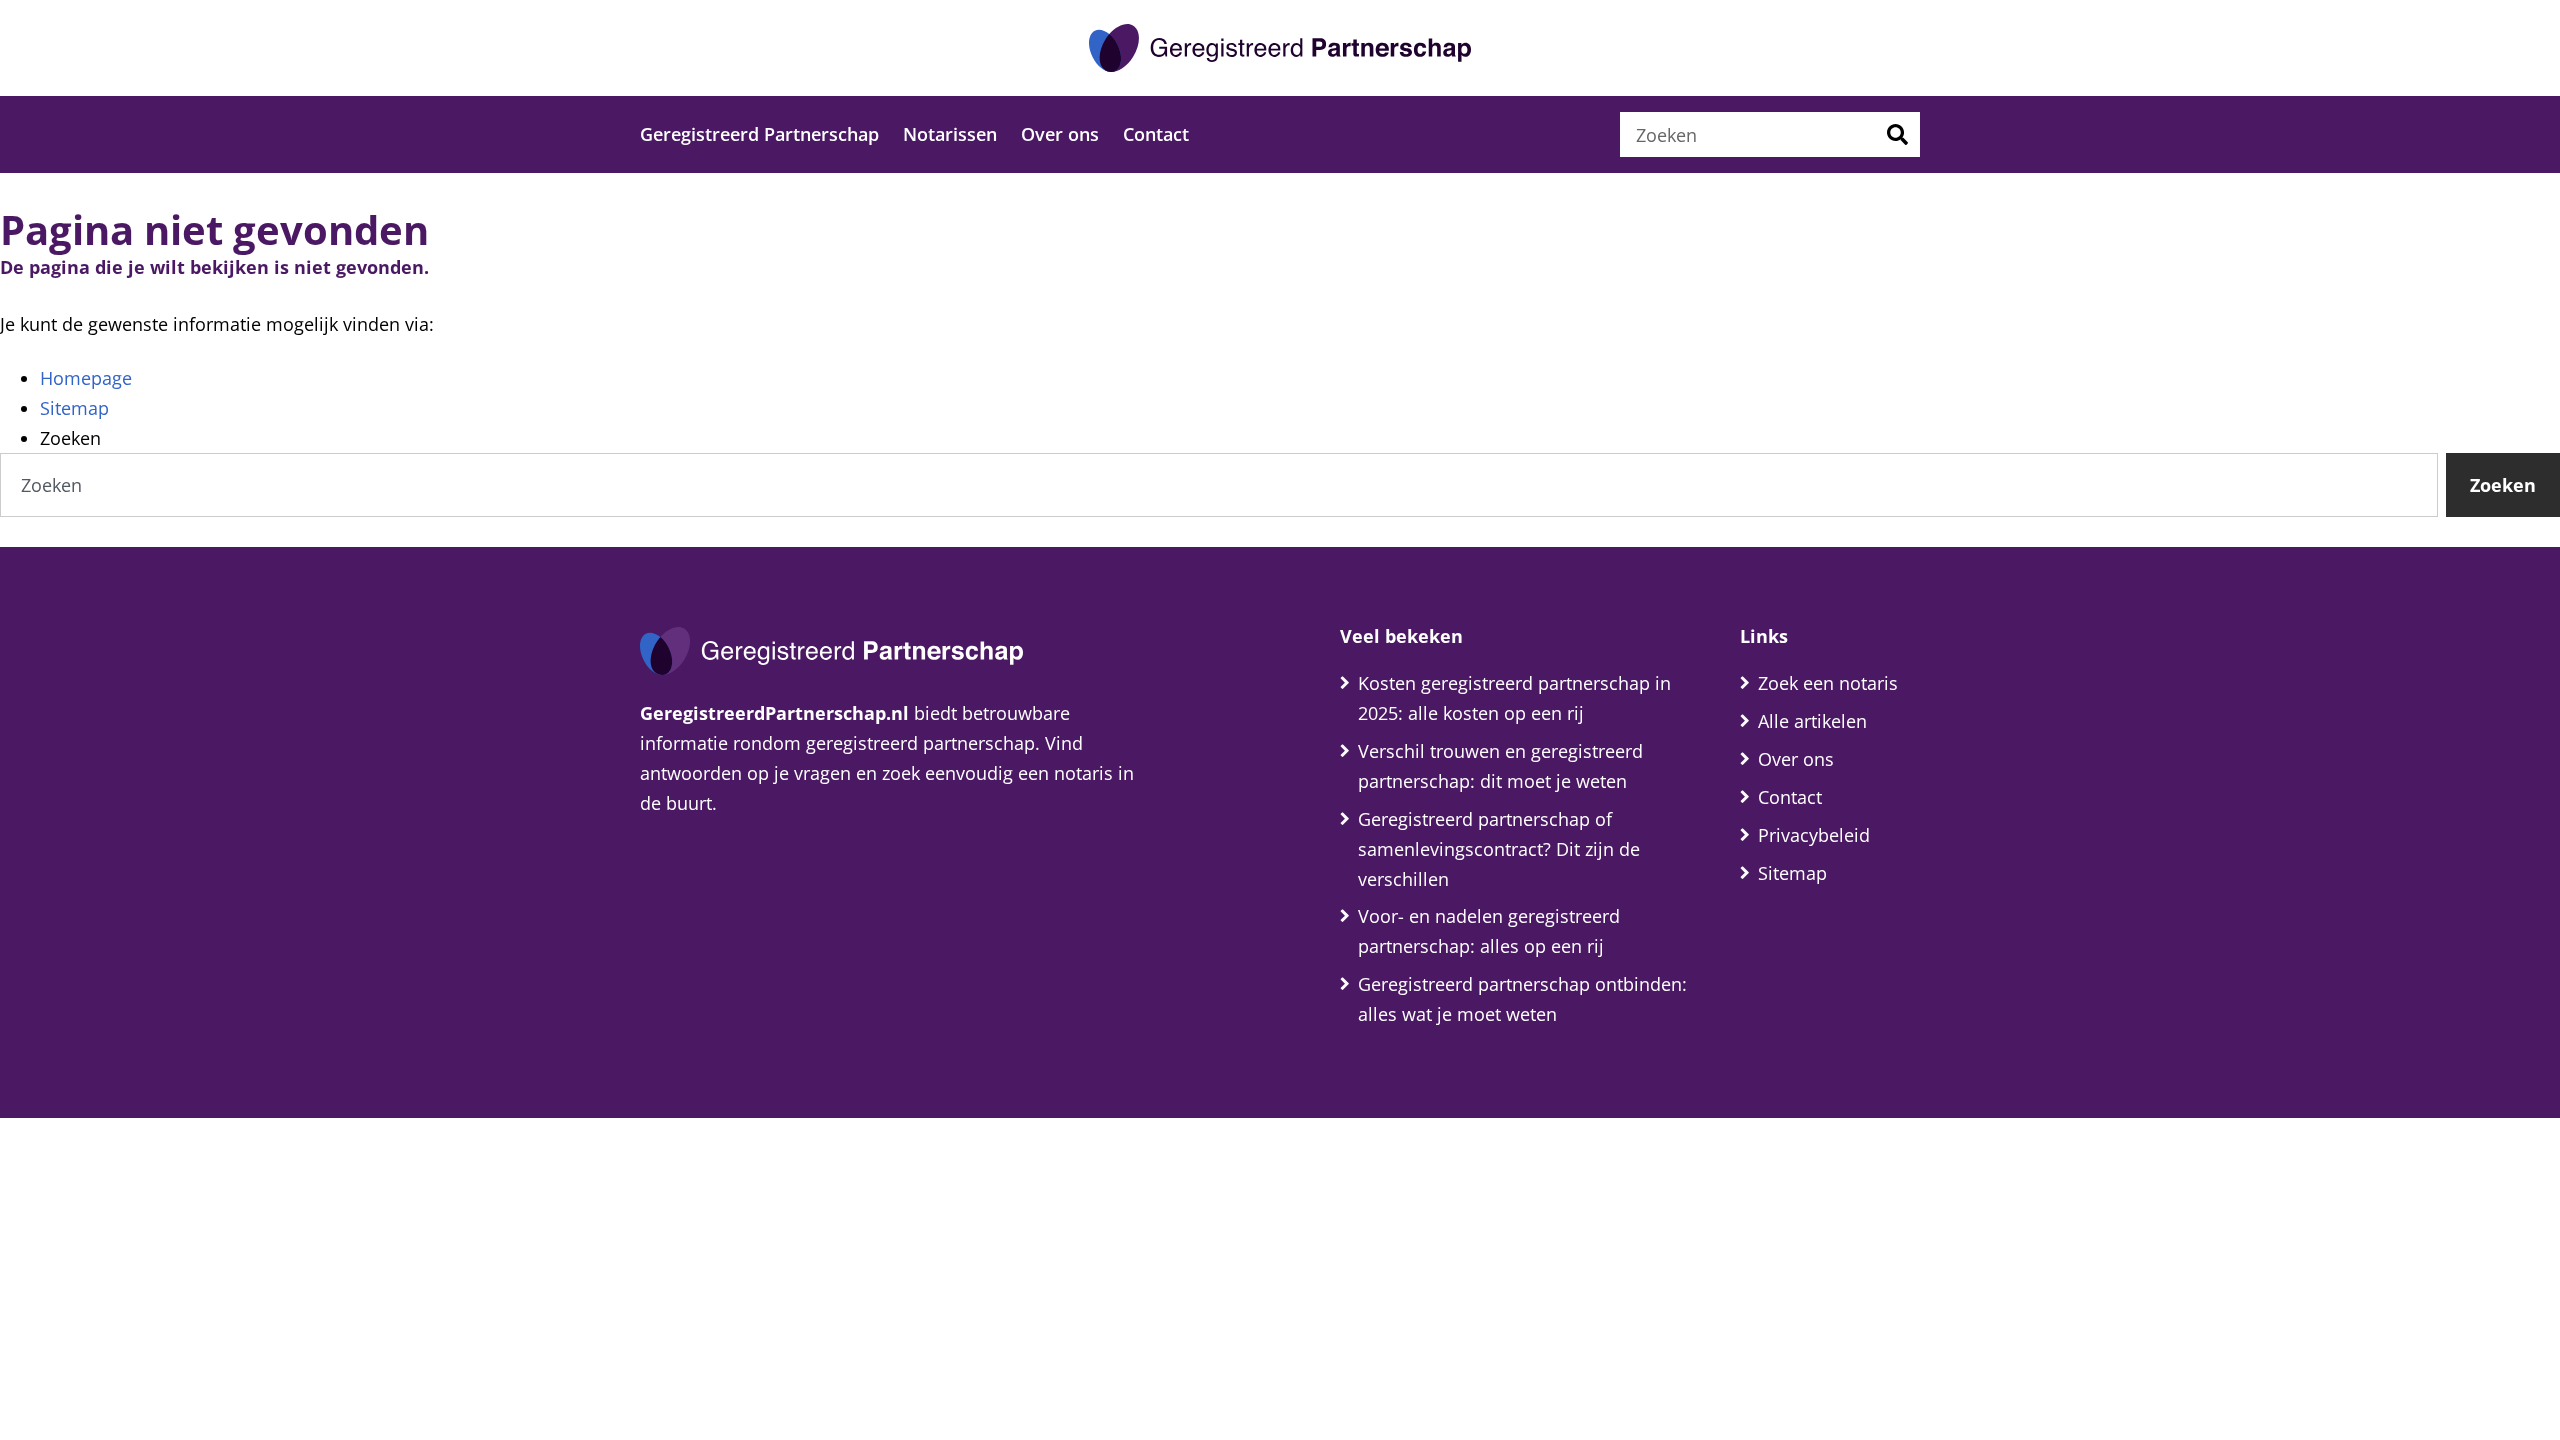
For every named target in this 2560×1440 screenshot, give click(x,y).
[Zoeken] (1897, 134)
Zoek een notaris (1828, 683)
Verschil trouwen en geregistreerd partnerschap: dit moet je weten (1500, 766)
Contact (1156, 134)
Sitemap (74, 408)
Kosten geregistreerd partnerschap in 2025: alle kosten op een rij (1514, 698)
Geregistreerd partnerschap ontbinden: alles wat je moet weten (1522, 999)
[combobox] (1747, 134)
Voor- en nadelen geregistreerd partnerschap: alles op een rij (1489, 931)
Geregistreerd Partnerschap (759, 134)
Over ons (1060, 134)
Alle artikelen (1812, 721)
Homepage (86, 378)
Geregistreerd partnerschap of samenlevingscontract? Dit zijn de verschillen (1499, 849)
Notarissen (950, 134)
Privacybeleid (1814, 835)
